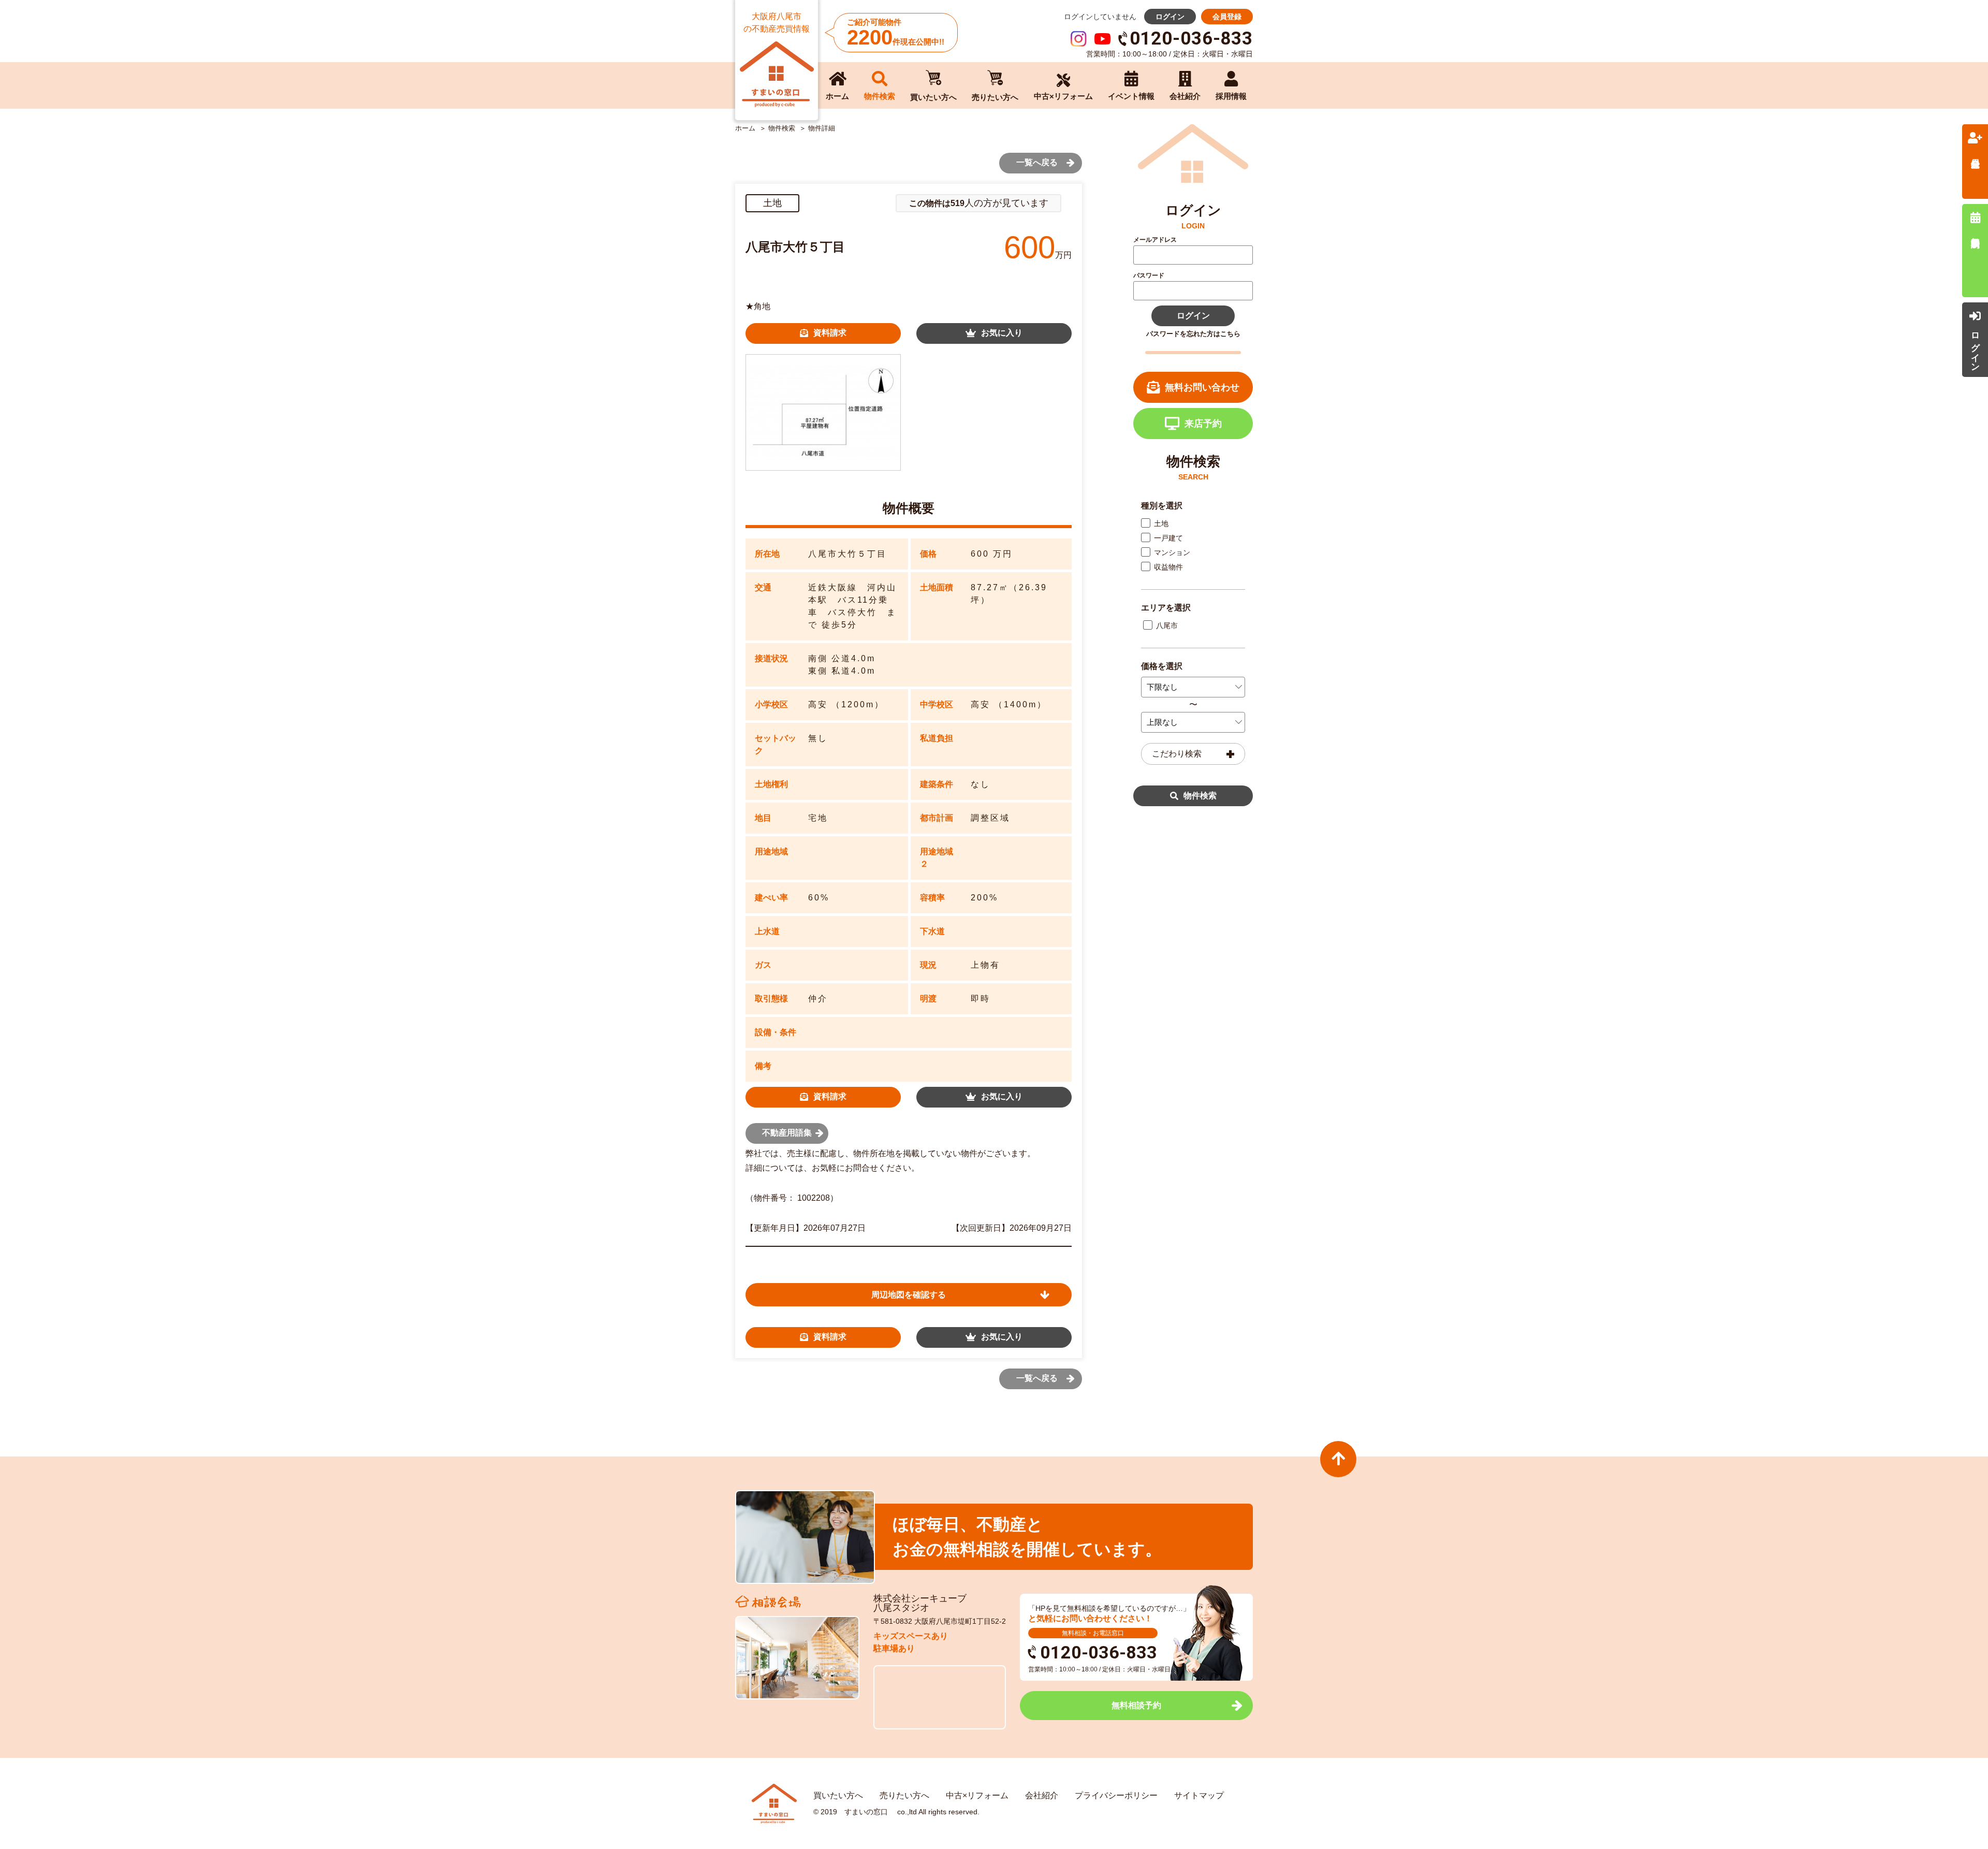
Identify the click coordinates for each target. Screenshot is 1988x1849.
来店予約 (1203, 424)
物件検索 (1200, 796)
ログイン (1170, 17)
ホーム (745, 128)
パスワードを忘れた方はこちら (1193, 334)
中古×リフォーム (977, 1795)
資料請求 (830, 333)
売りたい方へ (904, 1795)
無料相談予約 (1136, 1705)
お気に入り (1002, 333)
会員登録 (1227, 17)
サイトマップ (1199, 1795)
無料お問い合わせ (1202, 387)
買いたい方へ (838, 1795)
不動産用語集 (787, 1133)
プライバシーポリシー (1116, 1795)
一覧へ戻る (1037, 162)
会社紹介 (1042, 1795)
